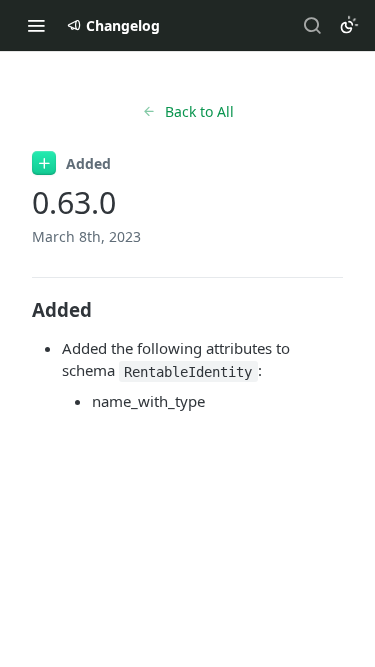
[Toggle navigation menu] (36, 25)
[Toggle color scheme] (349, 25)
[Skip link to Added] (18, 310)
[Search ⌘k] (312, 25)
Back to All (199, 111)
